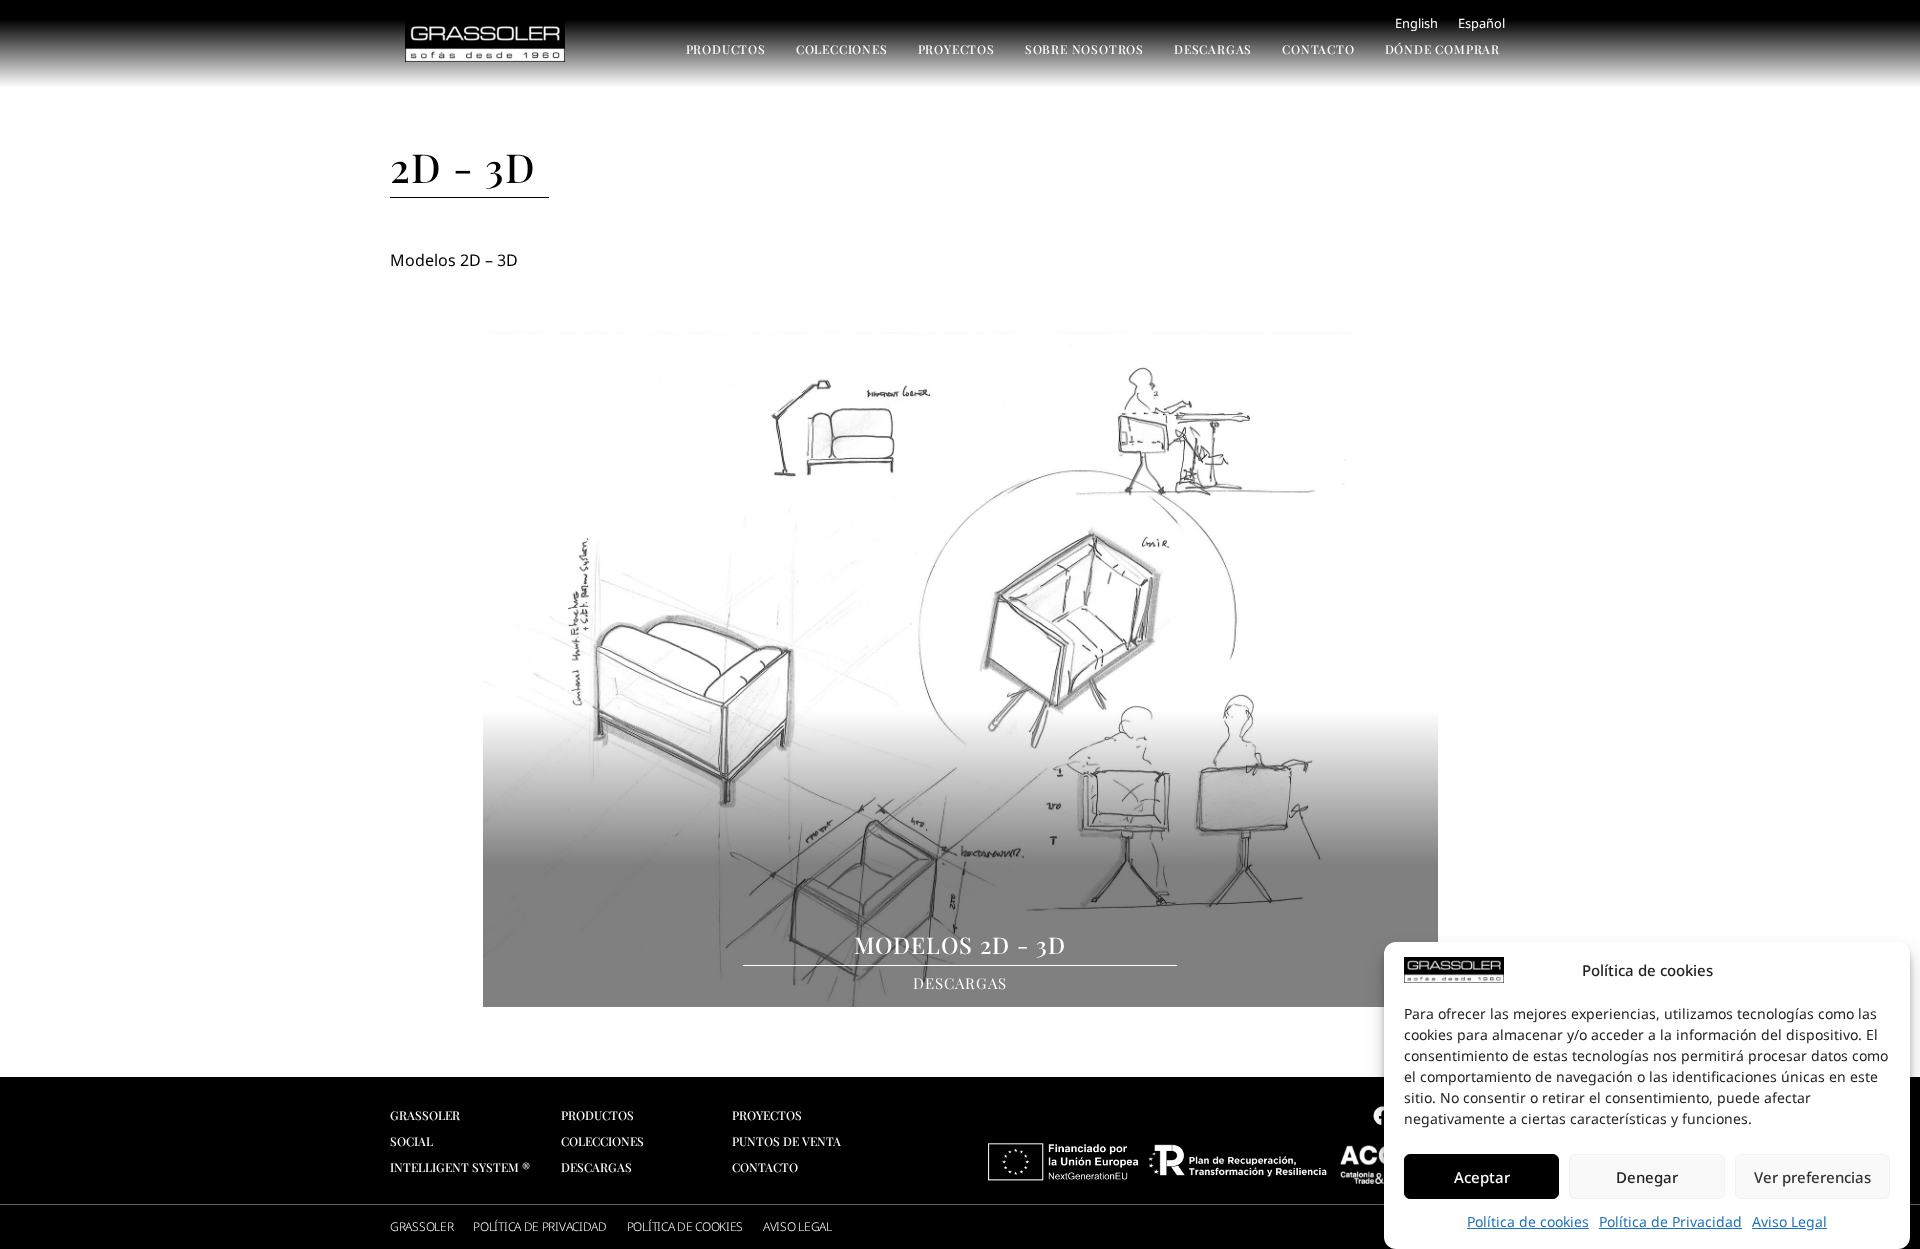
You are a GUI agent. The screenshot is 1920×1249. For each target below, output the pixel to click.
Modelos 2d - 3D (960, 944)
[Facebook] (1382, 1116)
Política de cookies (1528, 1221)
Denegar (1647, 1177)
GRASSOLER (421, 1226)
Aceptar (1482, 1177)
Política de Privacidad (1670, 1221)
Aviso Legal (1789, 1221)
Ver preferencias (1812, 1177)
